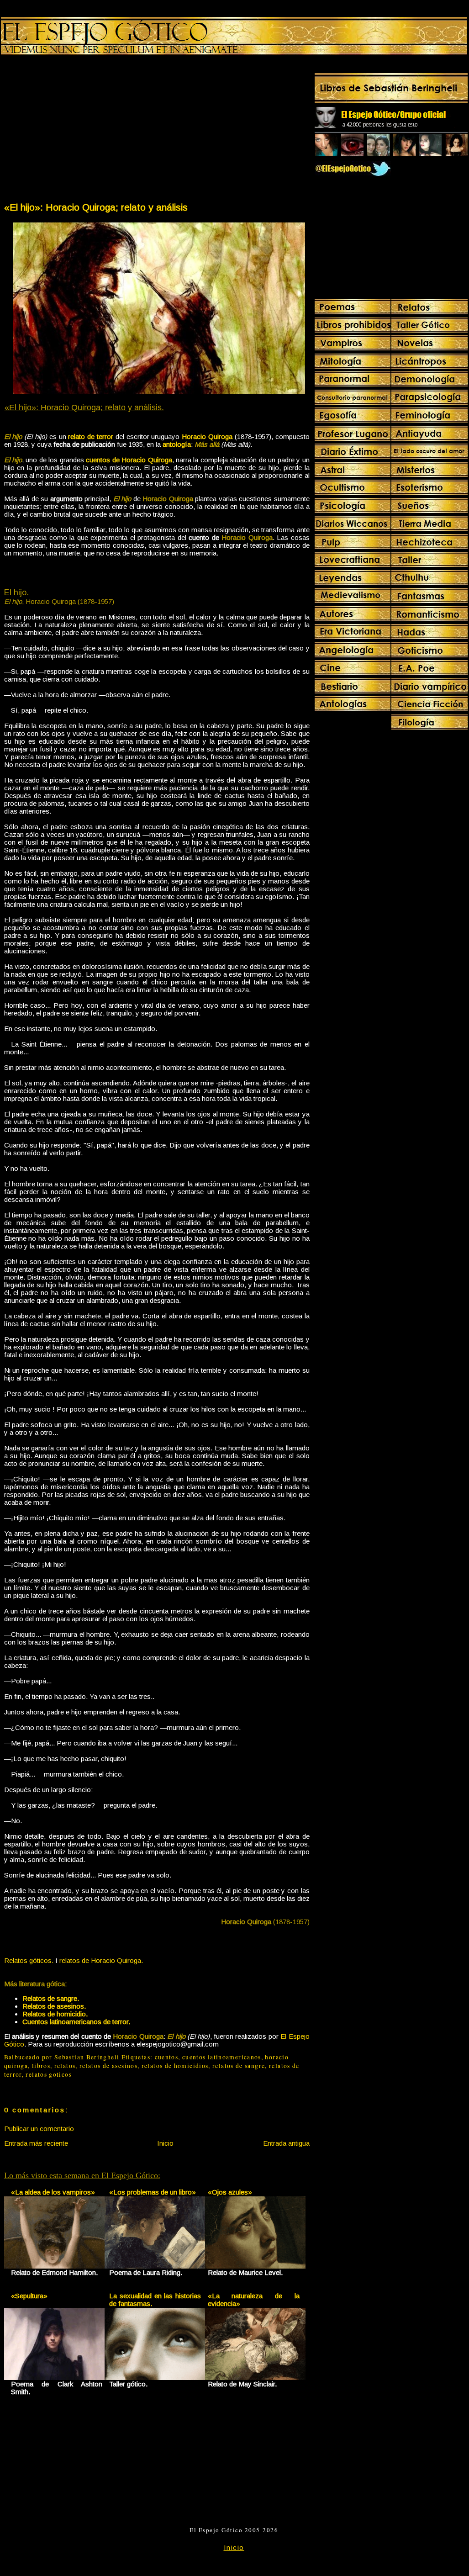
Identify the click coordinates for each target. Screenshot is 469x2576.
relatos (65, 2066)
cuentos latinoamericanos (222, 2057)
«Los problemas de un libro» (153, 2192)
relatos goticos (48, 2074)
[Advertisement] (80, 131)
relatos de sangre (239, 2066)
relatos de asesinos (108, 2066)
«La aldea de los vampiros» (53, 2192)
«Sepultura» (29, 2296)
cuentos (167, 2057)
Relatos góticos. (29, 1960)
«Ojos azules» (230, 2192)
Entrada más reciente (36, 2143)
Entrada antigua (286, 2143)
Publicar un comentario (39, 2129)
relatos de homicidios (175, 2066)
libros (41, 2066)
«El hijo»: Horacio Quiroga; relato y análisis (96, 207)
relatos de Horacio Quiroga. (101, 1960)
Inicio (165, 2143)
